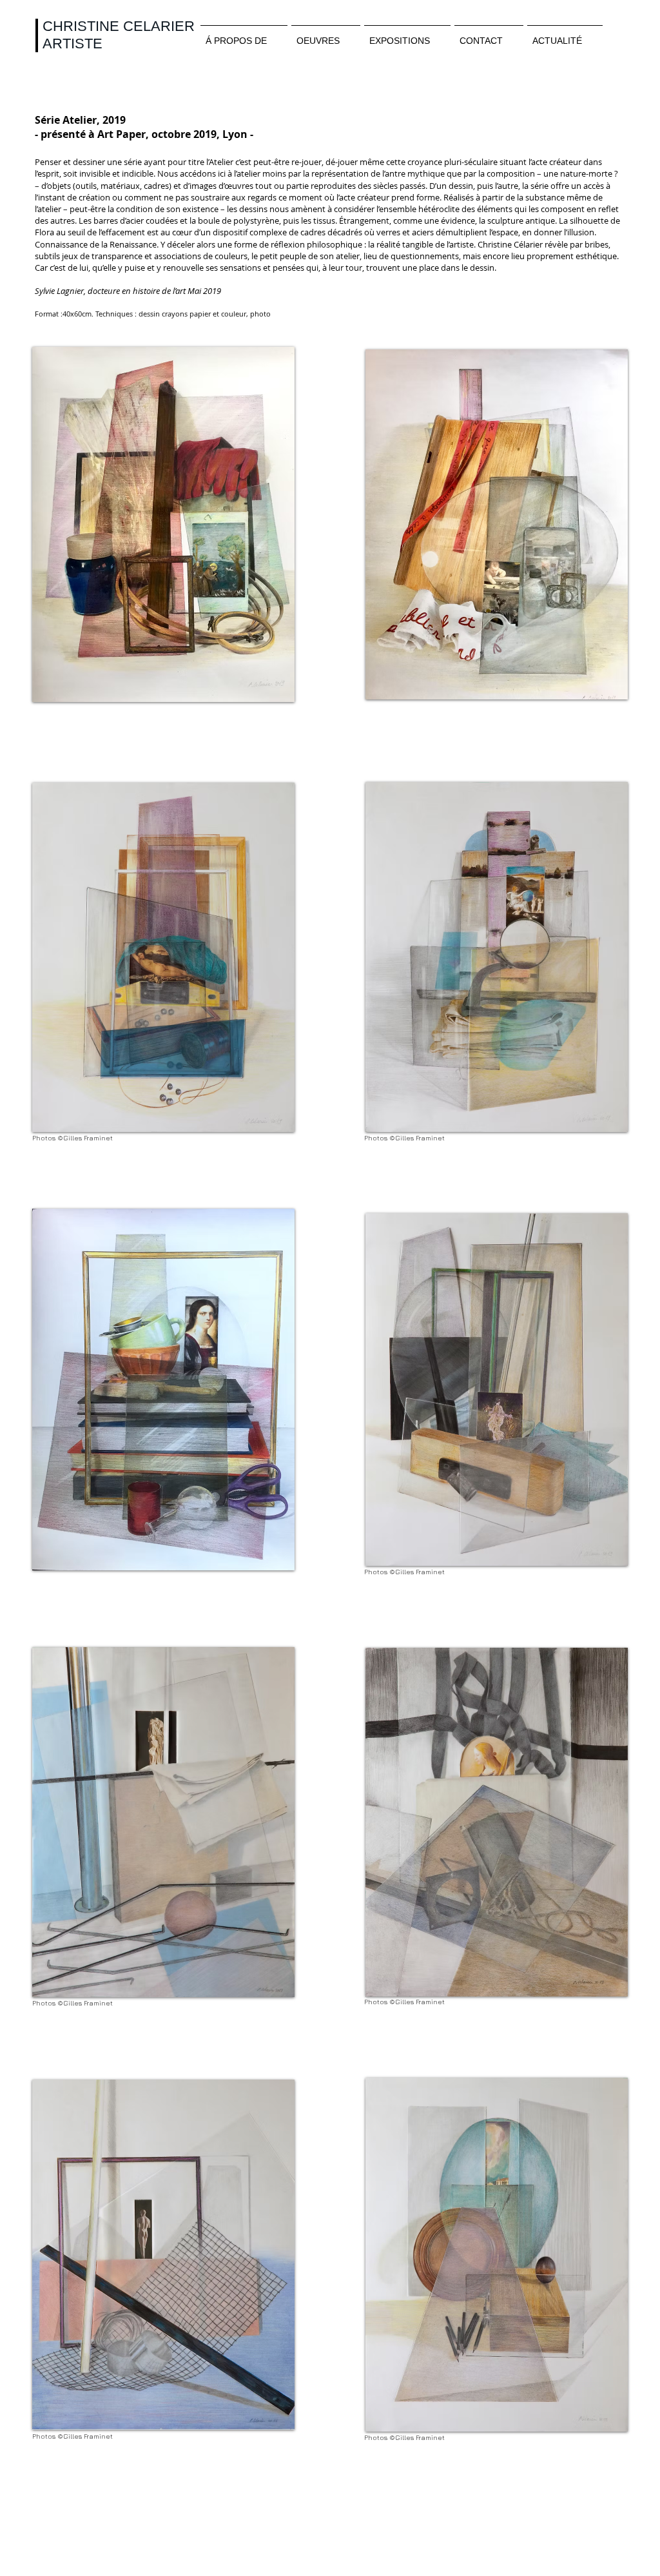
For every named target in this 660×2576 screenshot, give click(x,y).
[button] (163, 524)
